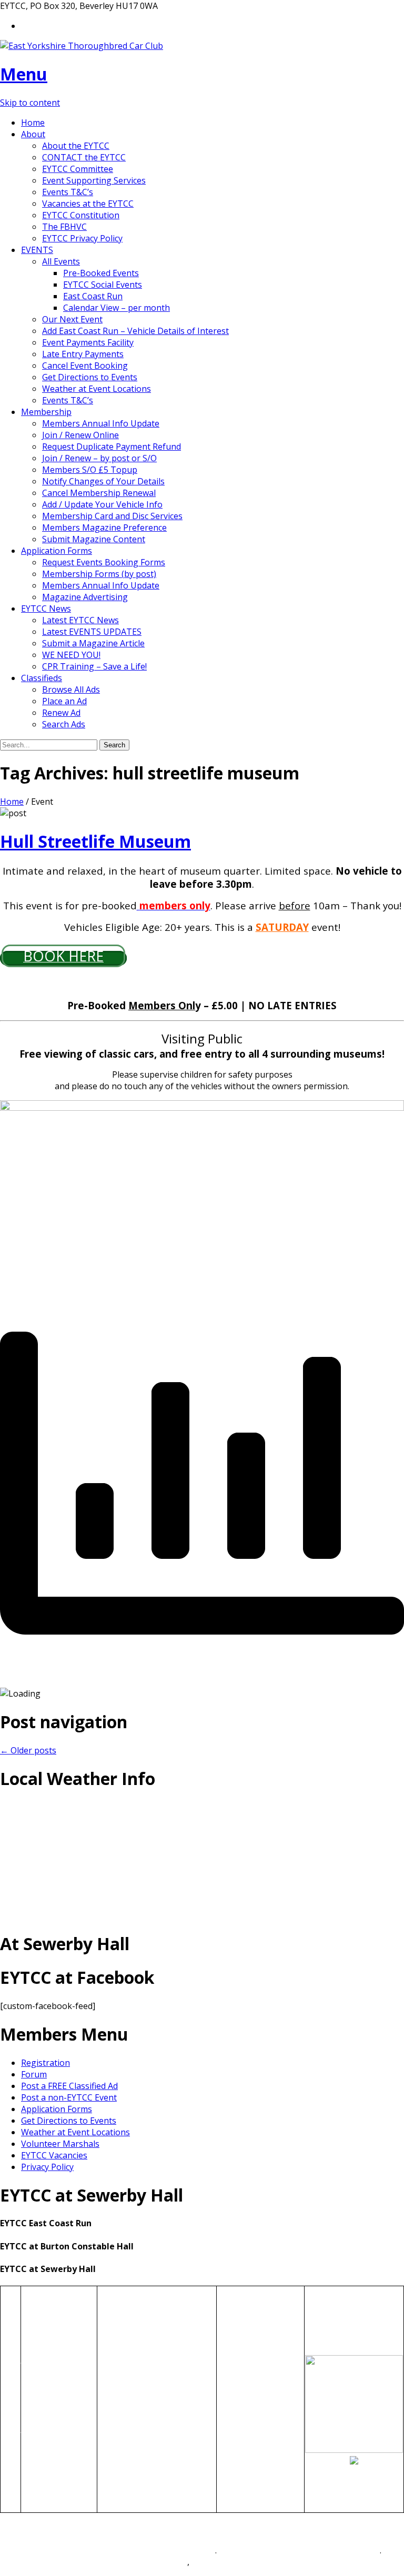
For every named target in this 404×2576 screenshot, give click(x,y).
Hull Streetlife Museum (95, 841)
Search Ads (64, 724)
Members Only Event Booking (157, 2399)
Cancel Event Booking (85, 366)
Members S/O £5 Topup (90, 470)
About (33, 134)
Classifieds (42, 678)
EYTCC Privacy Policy (82, 238)
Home (33, 123)
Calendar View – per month (117, 308)
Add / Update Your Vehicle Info (102, 504)
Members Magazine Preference (104, 528)
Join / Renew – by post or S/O (99, 458)
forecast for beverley (202, 1915)
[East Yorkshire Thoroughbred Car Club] (82, 46)
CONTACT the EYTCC (84, 157)
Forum (34, 2074)
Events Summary (131, 2330)
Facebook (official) (253, 2394)
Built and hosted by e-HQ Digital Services (299, 2550)
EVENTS (37, 250)
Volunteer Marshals (60, 2144)
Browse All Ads (71, 689)
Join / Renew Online (80, 435)
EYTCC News (46, 608)
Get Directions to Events (90, 377)
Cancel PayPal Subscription (244, 2457)
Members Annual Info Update (101, 423)
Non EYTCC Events (135, 2341)
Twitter (232, 2417)
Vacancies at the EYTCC (88, 204)
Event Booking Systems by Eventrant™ (267, 2562)
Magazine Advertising (85, 597)
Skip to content (30, 103)
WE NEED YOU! (71, 655)
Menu (24, 74)
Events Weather (129, 2365)
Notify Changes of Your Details (103, 481)
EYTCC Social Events (103, 285)
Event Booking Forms (140, 2388)
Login (33, 2498)
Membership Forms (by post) (99, 574)
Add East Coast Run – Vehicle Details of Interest (135, 331)
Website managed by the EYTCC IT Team (135, 2550)
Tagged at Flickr (249, 2405)
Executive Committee (258, 2336)
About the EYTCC (76, 146)
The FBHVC (64, 227)
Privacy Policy (47, 2167)
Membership (46, 412)
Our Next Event (72, 319)
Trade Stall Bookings (139, 2422)
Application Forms (57, 551)
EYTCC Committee (78, 169)
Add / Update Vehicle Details (153, 2457)
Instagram (238, 2428)
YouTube (235, 2440)
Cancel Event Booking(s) (145, 2434)
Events (35, 2336)
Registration (46, 2063)
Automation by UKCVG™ (140, 2562)
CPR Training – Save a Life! (94, 666)
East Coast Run (93, 296)
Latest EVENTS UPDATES (92, 632)
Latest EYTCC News (80, 620)
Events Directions (132, 2353)
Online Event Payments (143, 2411)
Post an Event (244, 2382)
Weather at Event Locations (97, 389)
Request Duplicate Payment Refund (112, 447)
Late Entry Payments (83, 354)
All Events (61, 261)
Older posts (28, 1750)
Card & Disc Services (44, 2411)
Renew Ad (61, 713)
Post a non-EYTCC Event (69, 2097)
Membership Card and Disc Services (112, 516)
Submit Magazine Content (94, 539)
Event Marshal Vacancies (147, 2376)
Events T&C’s (68, 192)
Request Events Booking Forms (104, 562)
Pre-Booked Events (101, 273)
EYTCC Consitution (254, 2324)
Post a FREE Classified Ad (69, 2086)
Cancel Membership (47, 2480)
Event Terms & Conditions (149, 2446)
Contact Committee (255, 2347)
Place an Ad (64, 701)
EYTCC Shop (241, 2370)
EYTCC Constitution (81, 215)
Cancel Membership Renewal (99, 493)
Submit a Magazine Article (93, 643)
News (33, 2451)
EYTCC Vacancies (54, 2155)
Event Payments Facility (88, 342)
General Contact (53, 2324)
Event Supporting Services (94, 180)
